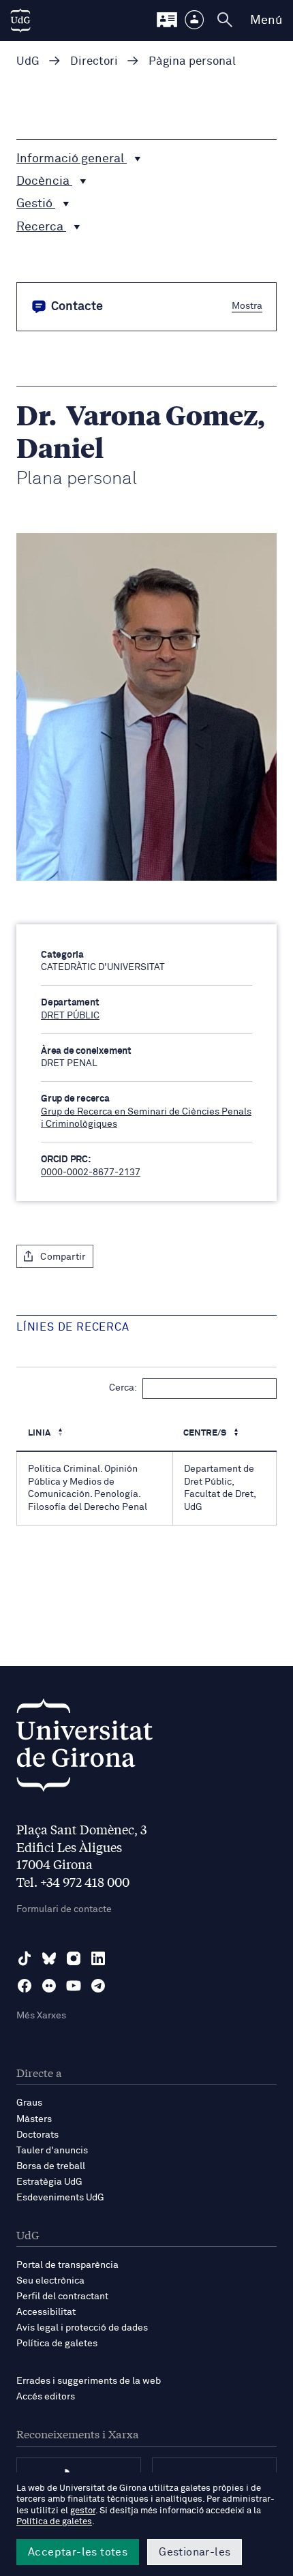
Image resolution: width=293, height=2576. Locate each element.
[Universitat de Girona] (84, 1749)
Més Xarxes (41, 2016)
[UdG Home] (20, 20)
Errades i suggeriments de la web (89, 2381)
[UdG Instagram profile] (74, 1958)
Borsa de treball (51, 2166)
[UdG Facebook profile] (25, 1986)
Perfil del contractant (62, 2297)
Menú (266, 20)
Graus (29, 2103)
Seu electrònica (50, 2281)
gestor (83, 2511)
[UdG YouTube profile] (74, 1986)
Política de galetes (57, 2344)
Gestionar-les (195, 2552)
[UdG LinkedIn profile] (98, 1958)
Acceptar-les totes (78, 2552)
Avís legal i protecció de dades (82, 2328)
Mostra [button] (247, 305)
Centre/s (206, 1433)
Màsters (34, 2119)
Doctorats (37, 2135)
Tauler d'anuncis (52, 2151)
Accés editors (46, 2397)
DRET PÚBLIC (70, 1016)
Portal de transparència (67, 2265)
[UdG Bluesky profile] (49, 1958)
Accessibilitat (46, 2312)
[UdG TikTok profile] (25, 1958)
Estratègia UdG (49, 2182)
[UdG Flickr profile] (49, 1986)
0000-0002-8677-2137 (91, 1172)
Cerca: (123, 1388)
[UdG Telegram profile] (98, 1986)
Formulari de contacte (64, 1909)
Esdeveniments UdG (60, 2198)
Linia (40, 1433)
